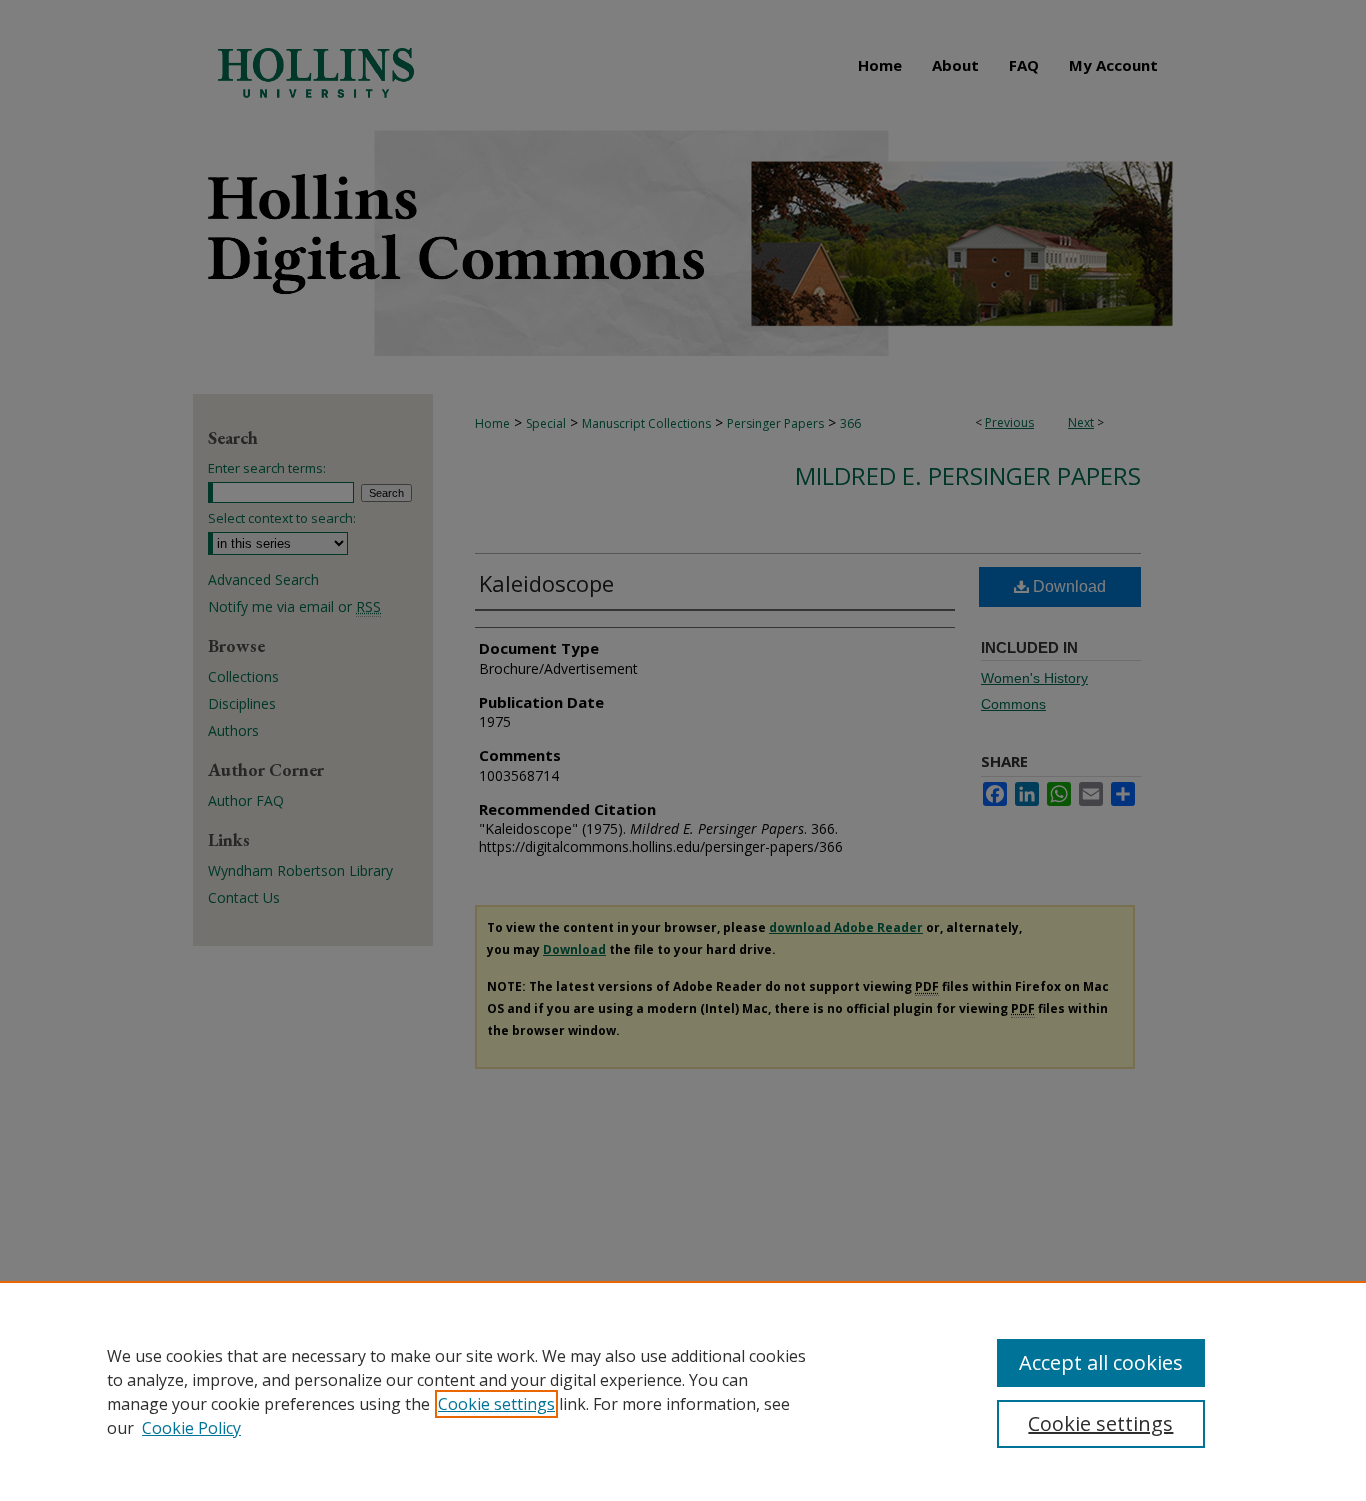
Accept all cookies (1101, 1362)
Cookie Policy (191, 1428)
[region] (683, 1391)
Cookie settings (496, 1404)
